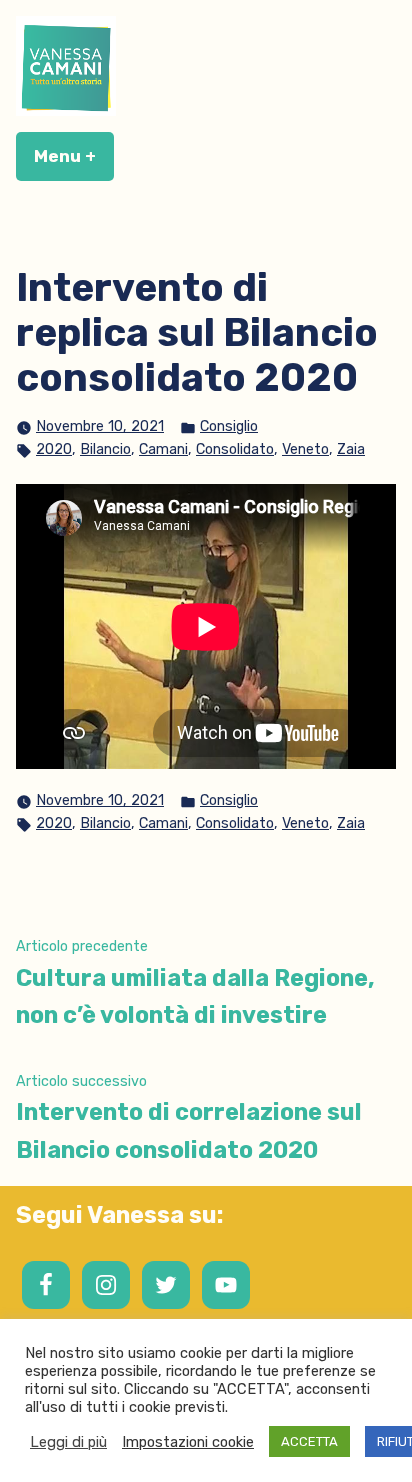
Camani (163, 449)
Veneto (305, 449)
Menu (74, 156)
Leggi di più (68, 1442)
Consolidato (235, 449)
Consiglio (229, 426)
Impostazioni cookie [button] (188, 1442)
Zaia (351, 449)
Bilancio (105, 449)
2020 (54, 449)
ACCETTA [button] (309, 1441)
